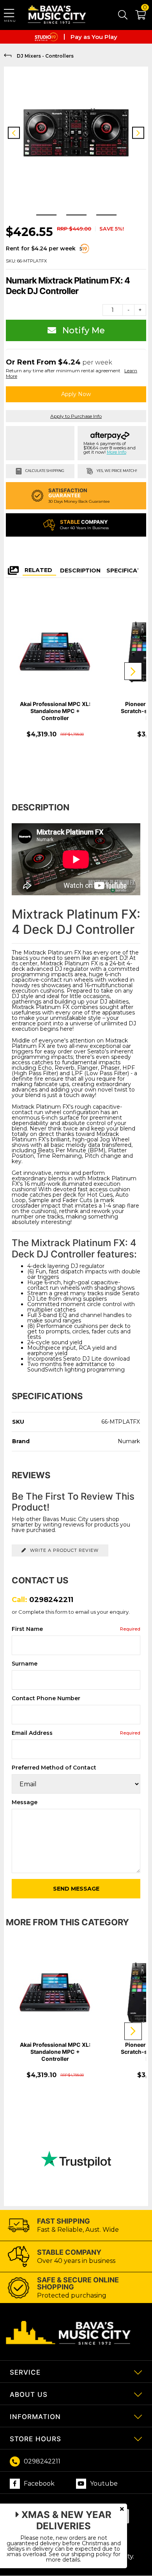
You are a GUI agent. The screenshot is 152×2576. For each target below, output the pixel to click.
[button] (137, 16)
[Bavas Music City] (58, 15)
